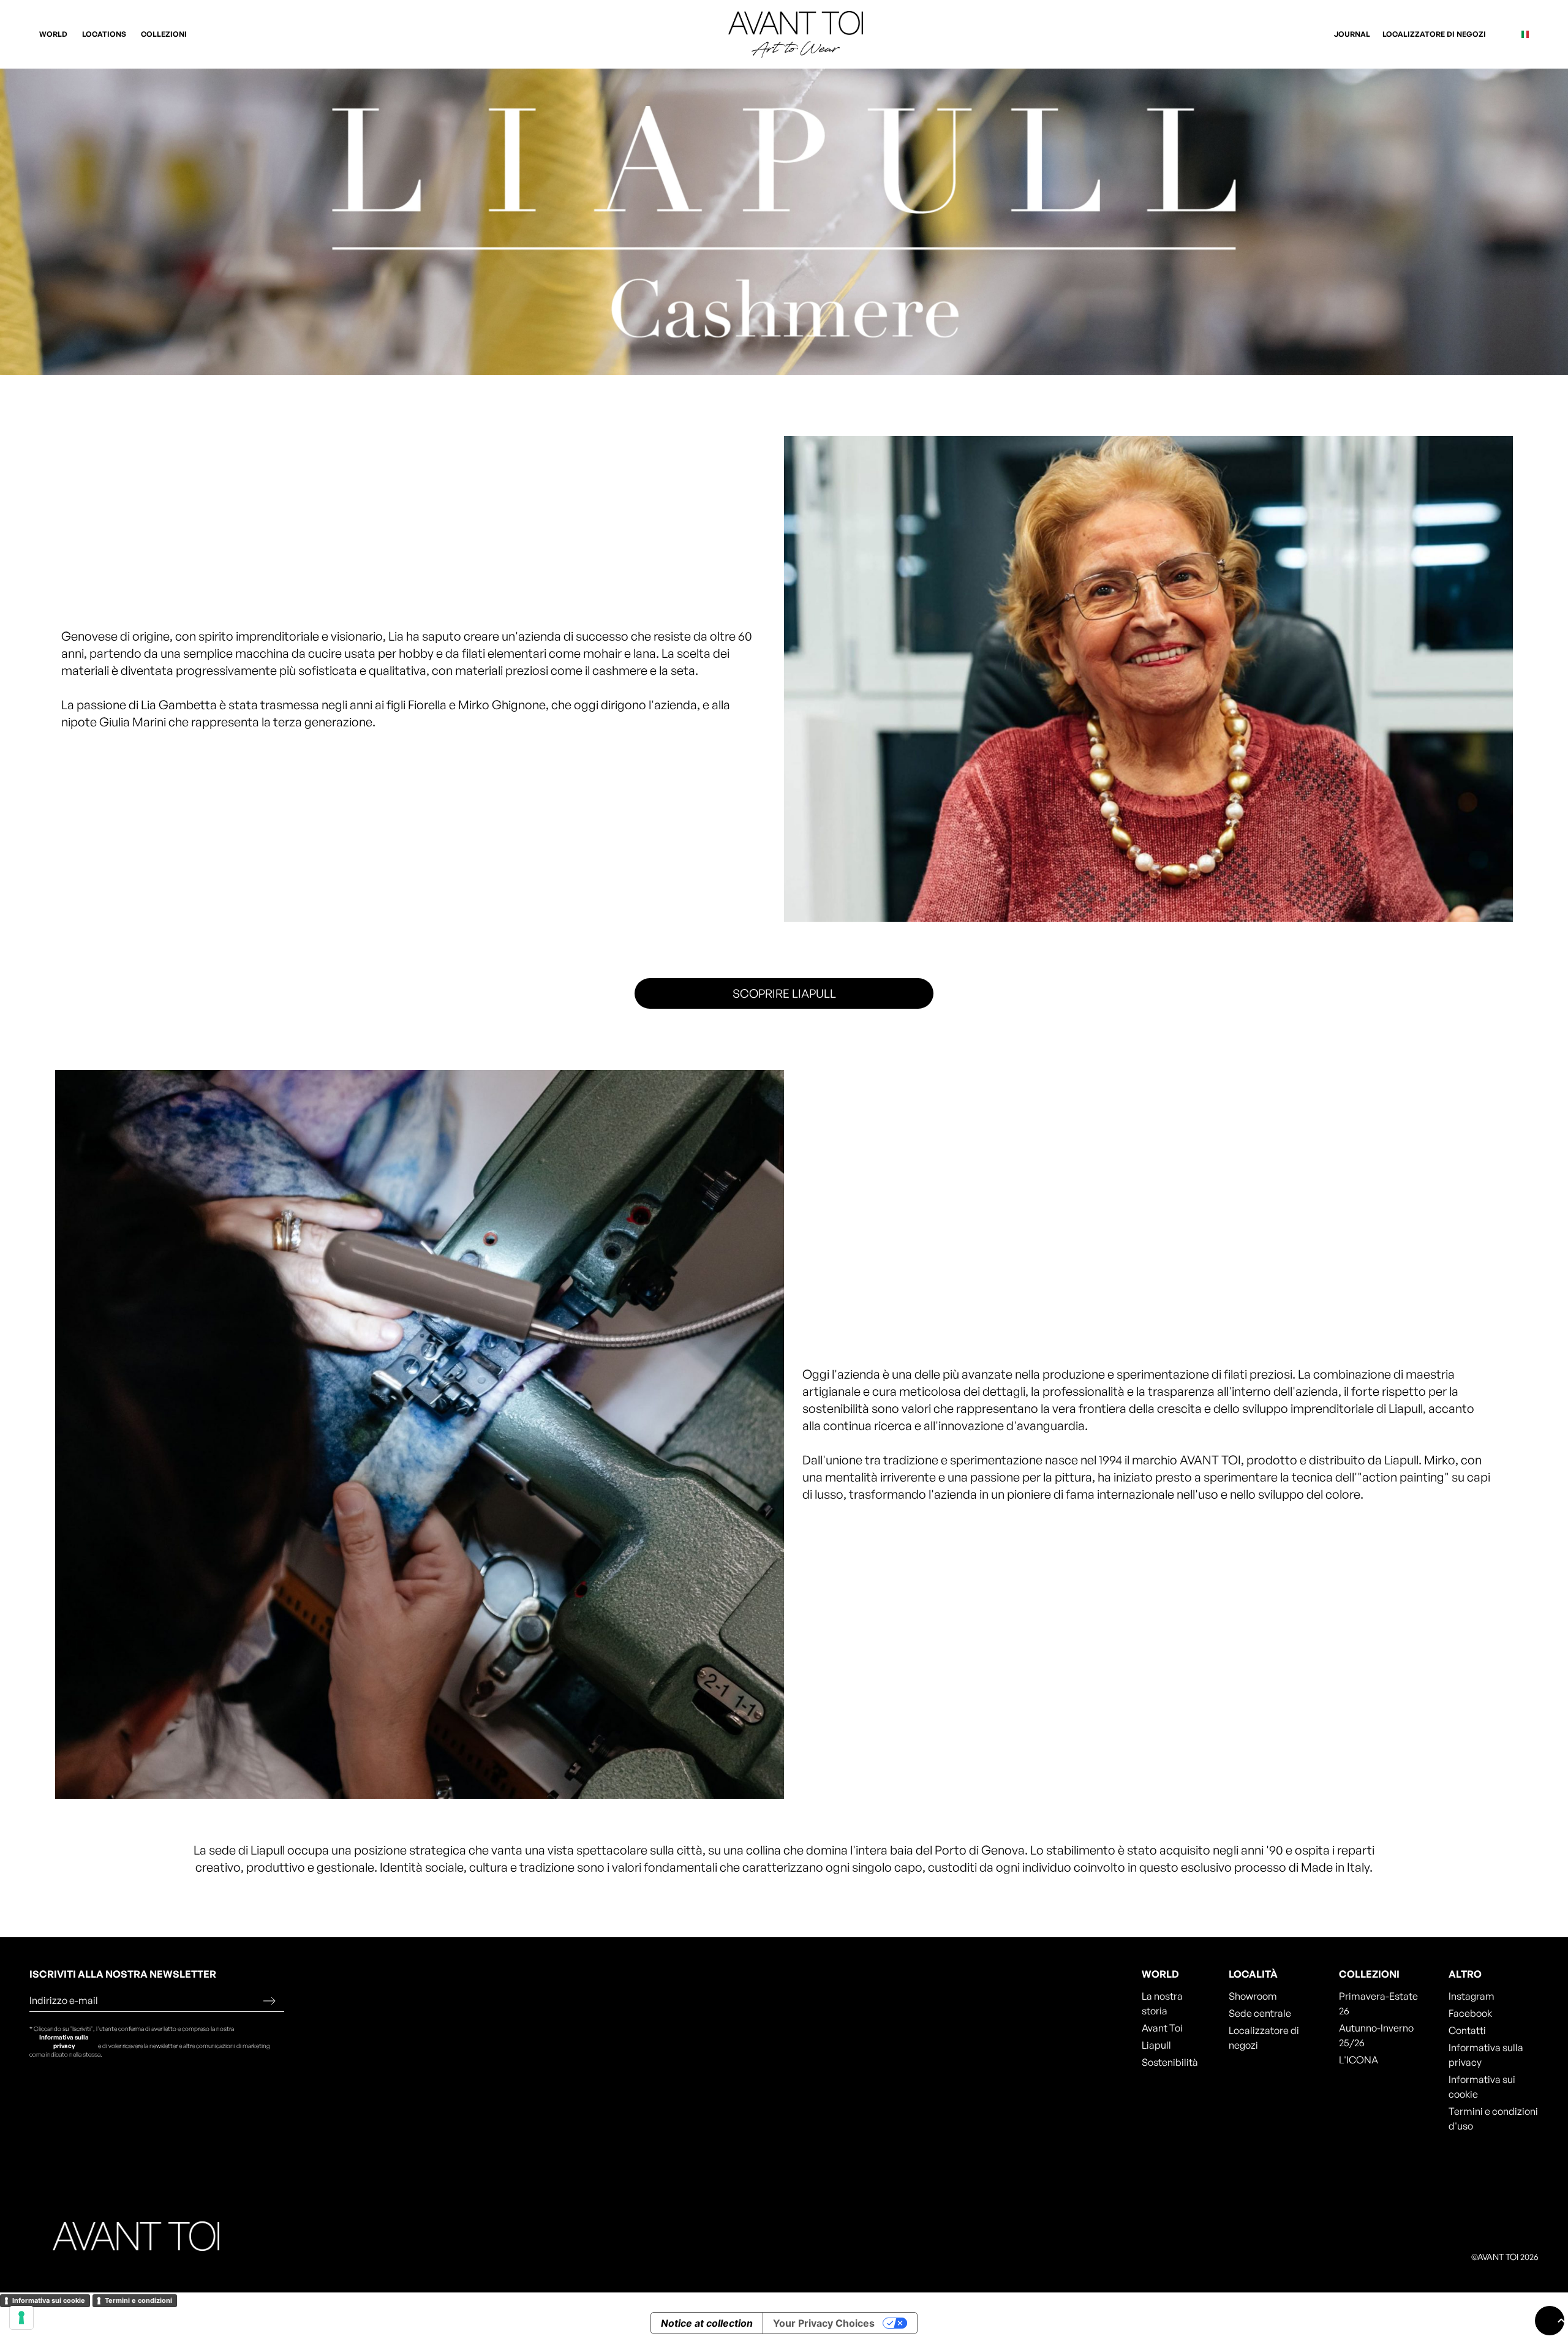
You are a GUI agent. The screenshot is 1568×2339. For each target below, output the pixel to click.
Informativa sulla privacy (64, 2041)
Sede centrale (1260, 2013)
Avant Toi (1162, 2028)
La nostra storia (1162, 2003)
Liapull (1156, 2045)
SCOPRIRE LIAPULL (784, 993)
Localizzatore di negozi (1434, 34)
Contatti (1467, 2030)
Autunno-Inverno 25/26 (1376, 2035)
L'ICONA (1359, 2060)
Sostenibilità (1170, 2062)
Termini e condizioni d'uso (1493, 2119)
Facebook (1470, 2013)
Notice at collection (707, 2323)
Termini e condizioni (138, 2300)
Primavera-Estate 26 (1378, 2003)
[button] (55, 34)
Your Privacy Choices (824, 2323)
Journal (1352, 34)
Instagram (1472, 1996)
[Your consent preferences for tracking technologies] (21, 2318)
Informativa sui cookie (1482, 2087)
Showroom (1253, 1996)
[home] (784, 34)
